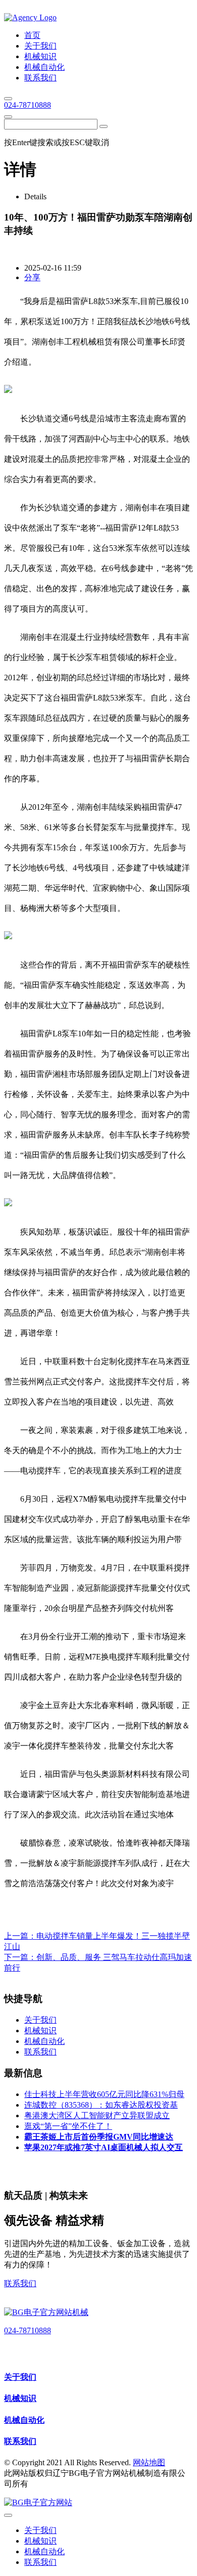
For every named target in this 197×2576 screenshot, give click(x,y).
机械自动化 (24, 2420)
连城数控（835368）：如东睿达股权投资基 (101, 2105)
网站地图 (149, 2462)
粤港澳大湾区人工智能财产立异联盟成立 (97, 2115)
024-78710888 (28, 105)
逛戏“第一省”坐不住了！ (68, 2126)
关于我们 (20, 2377)
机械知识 (20, 2398)
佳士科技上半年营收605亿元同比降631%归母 (104, 2094)
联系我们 (20, 2283)
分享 (32, 277)
